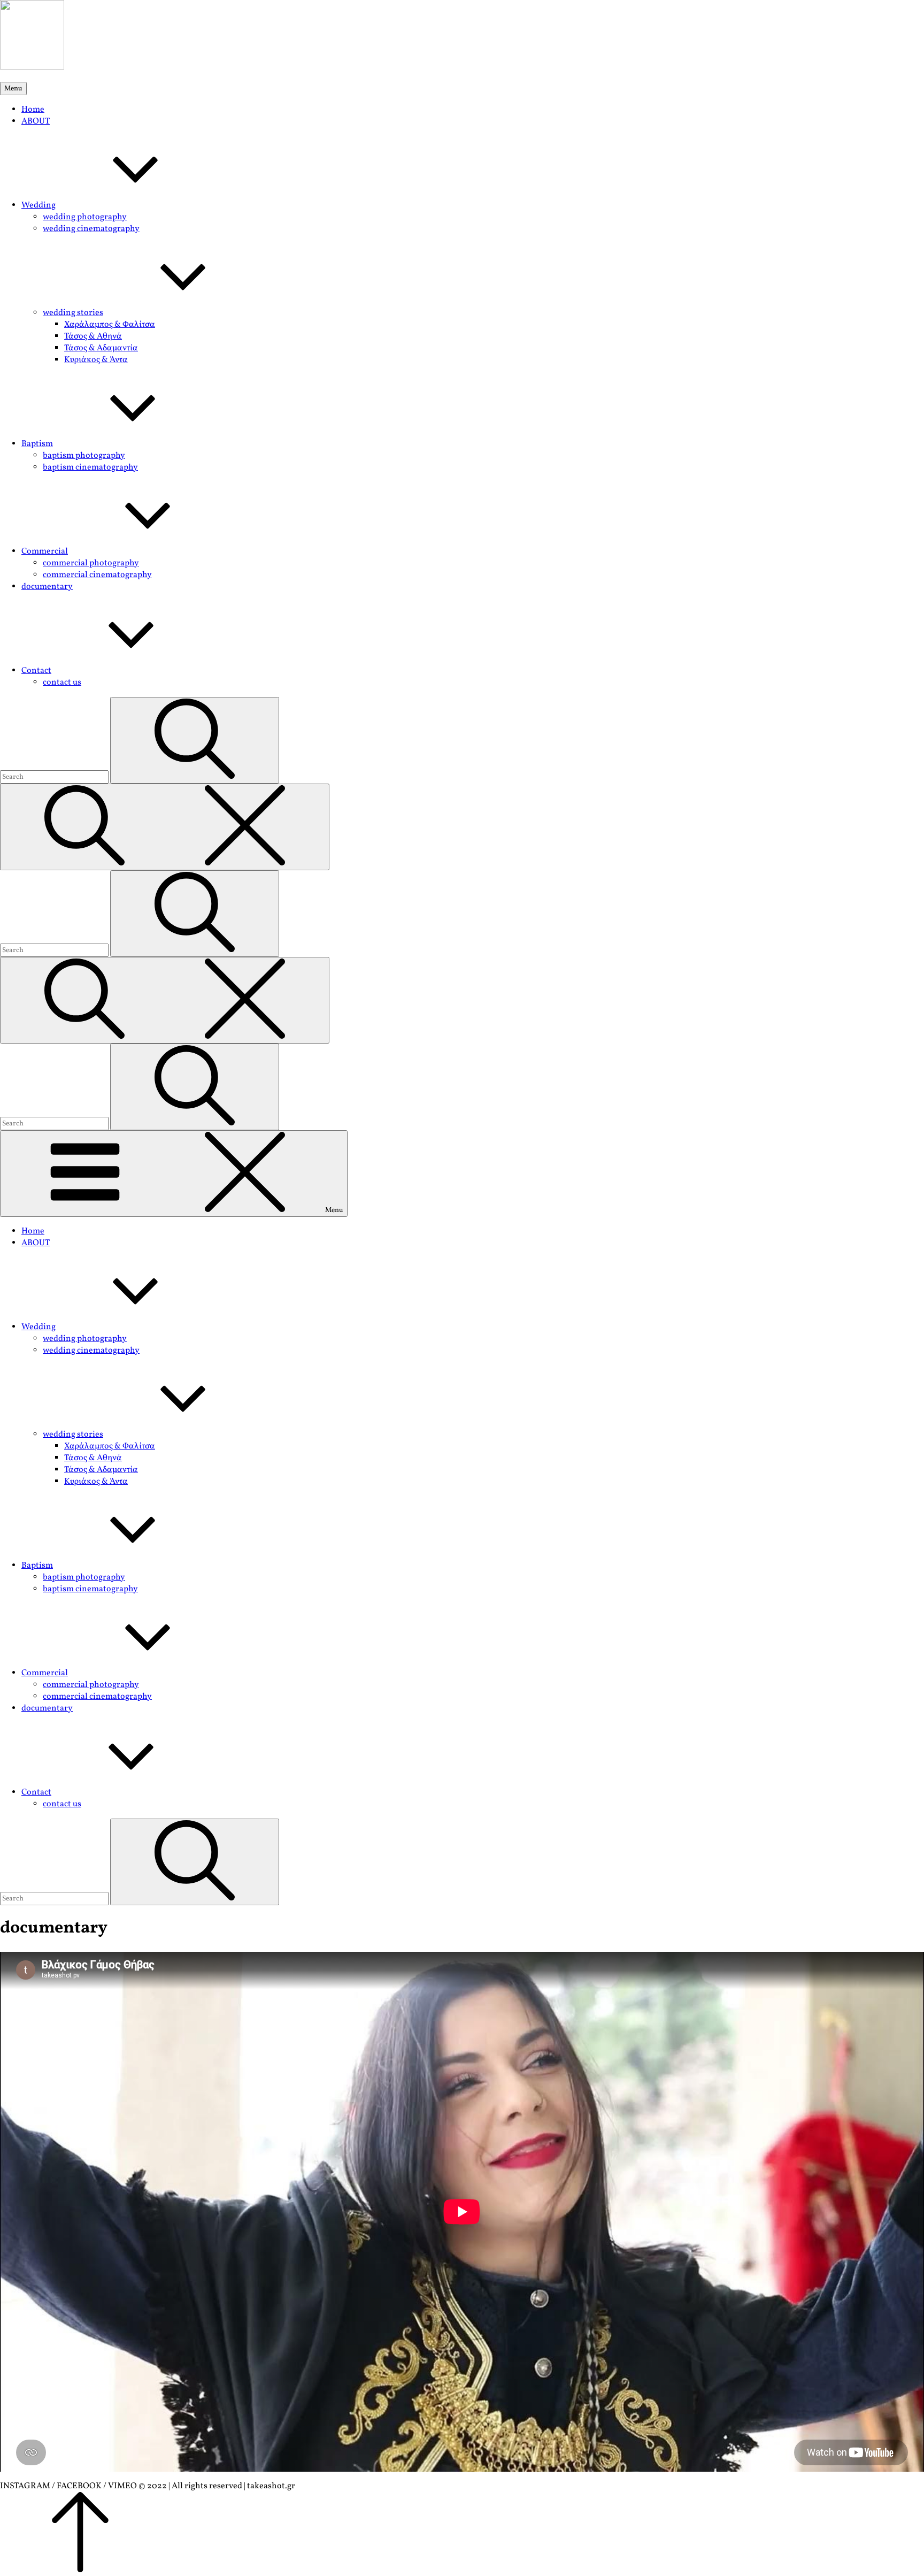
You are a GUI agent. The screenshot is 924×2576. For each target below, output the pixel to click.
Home (33, 110)
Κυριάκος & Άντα (96, 360)
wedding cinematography (91, 229)
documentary (47, 587)
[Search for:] (55, 777)
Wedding (38, 205)
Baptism (37, 444)
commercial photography (91, 563)
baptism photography (84, 456)
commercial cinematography (97, 575)
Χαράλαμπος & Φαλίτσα (110, 325)
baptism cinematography (90, 467)
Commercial (45, 551)
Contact (36, 671)
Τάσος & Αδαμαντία (101, 348)
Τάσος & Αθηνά (93, 336)
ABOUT (36, 121)
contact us (62, 683)
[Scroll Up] (80, 2570)
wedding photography (85, 217)
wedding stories (73, 313)
